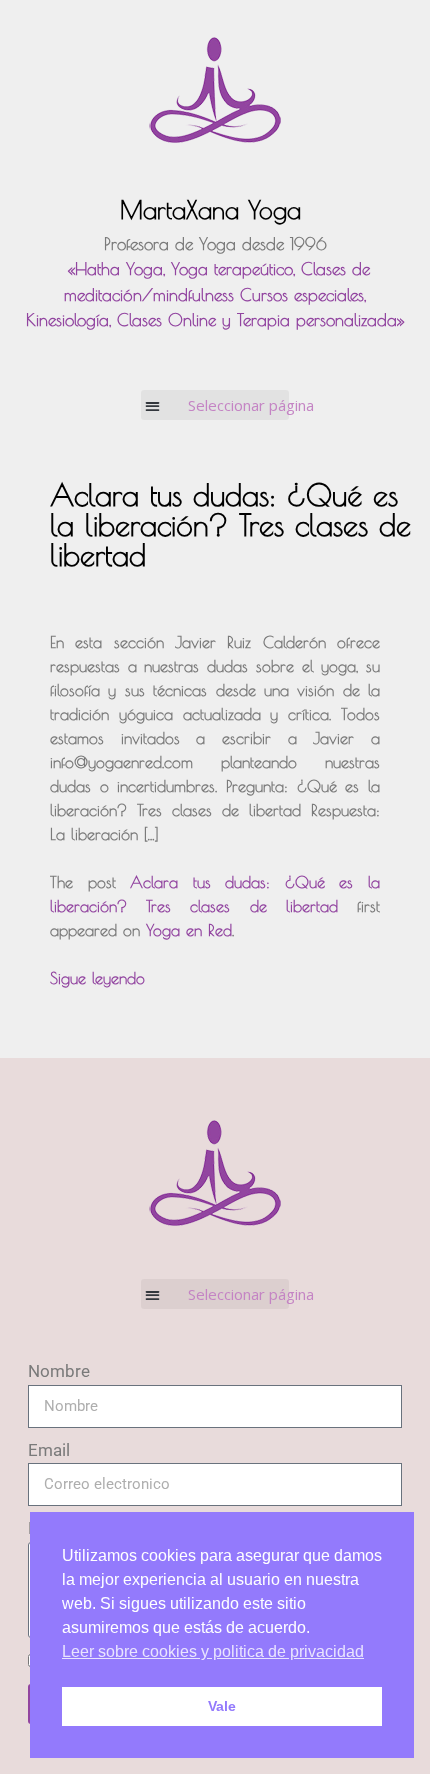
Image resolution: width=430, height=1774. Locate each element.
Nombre (59, 1371)
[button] (215, 405)
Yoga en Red (189, 930)
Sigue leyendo (97, 978)
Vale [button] (222, 1706)
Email (49, 1450)
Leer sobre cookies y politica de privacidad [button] (213, 1651)
